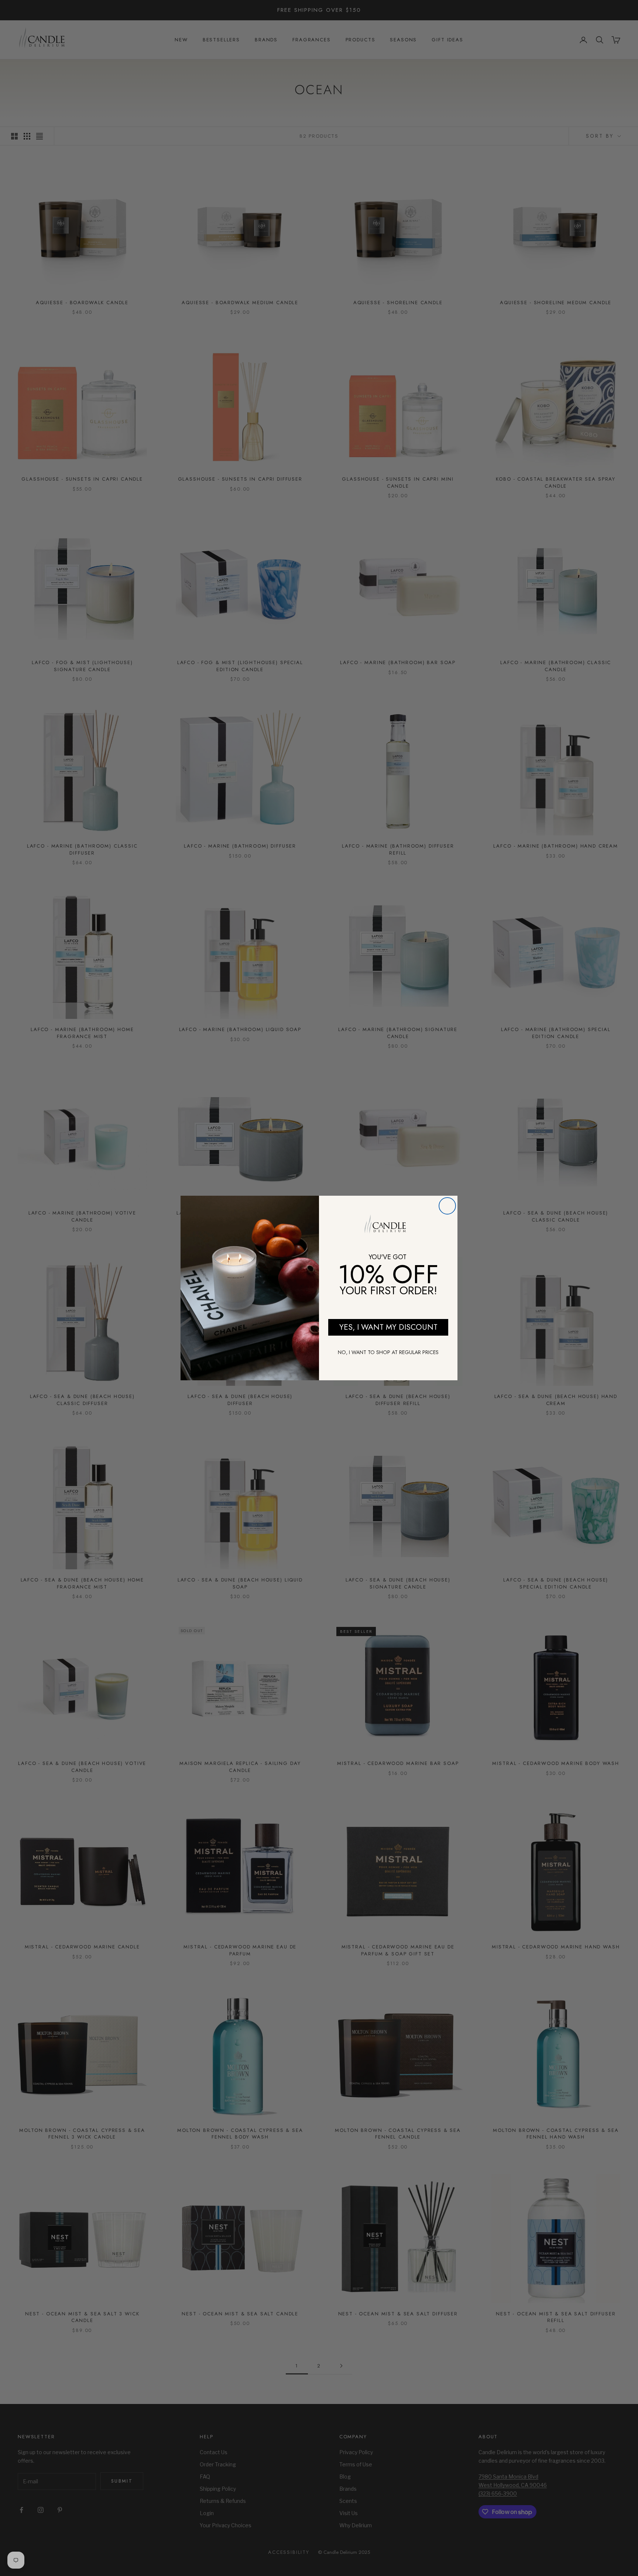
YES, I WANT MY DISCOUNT (388, 1327)
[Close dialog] (447, 1206)
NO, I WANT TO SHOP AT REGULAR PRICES (388, 1352)
